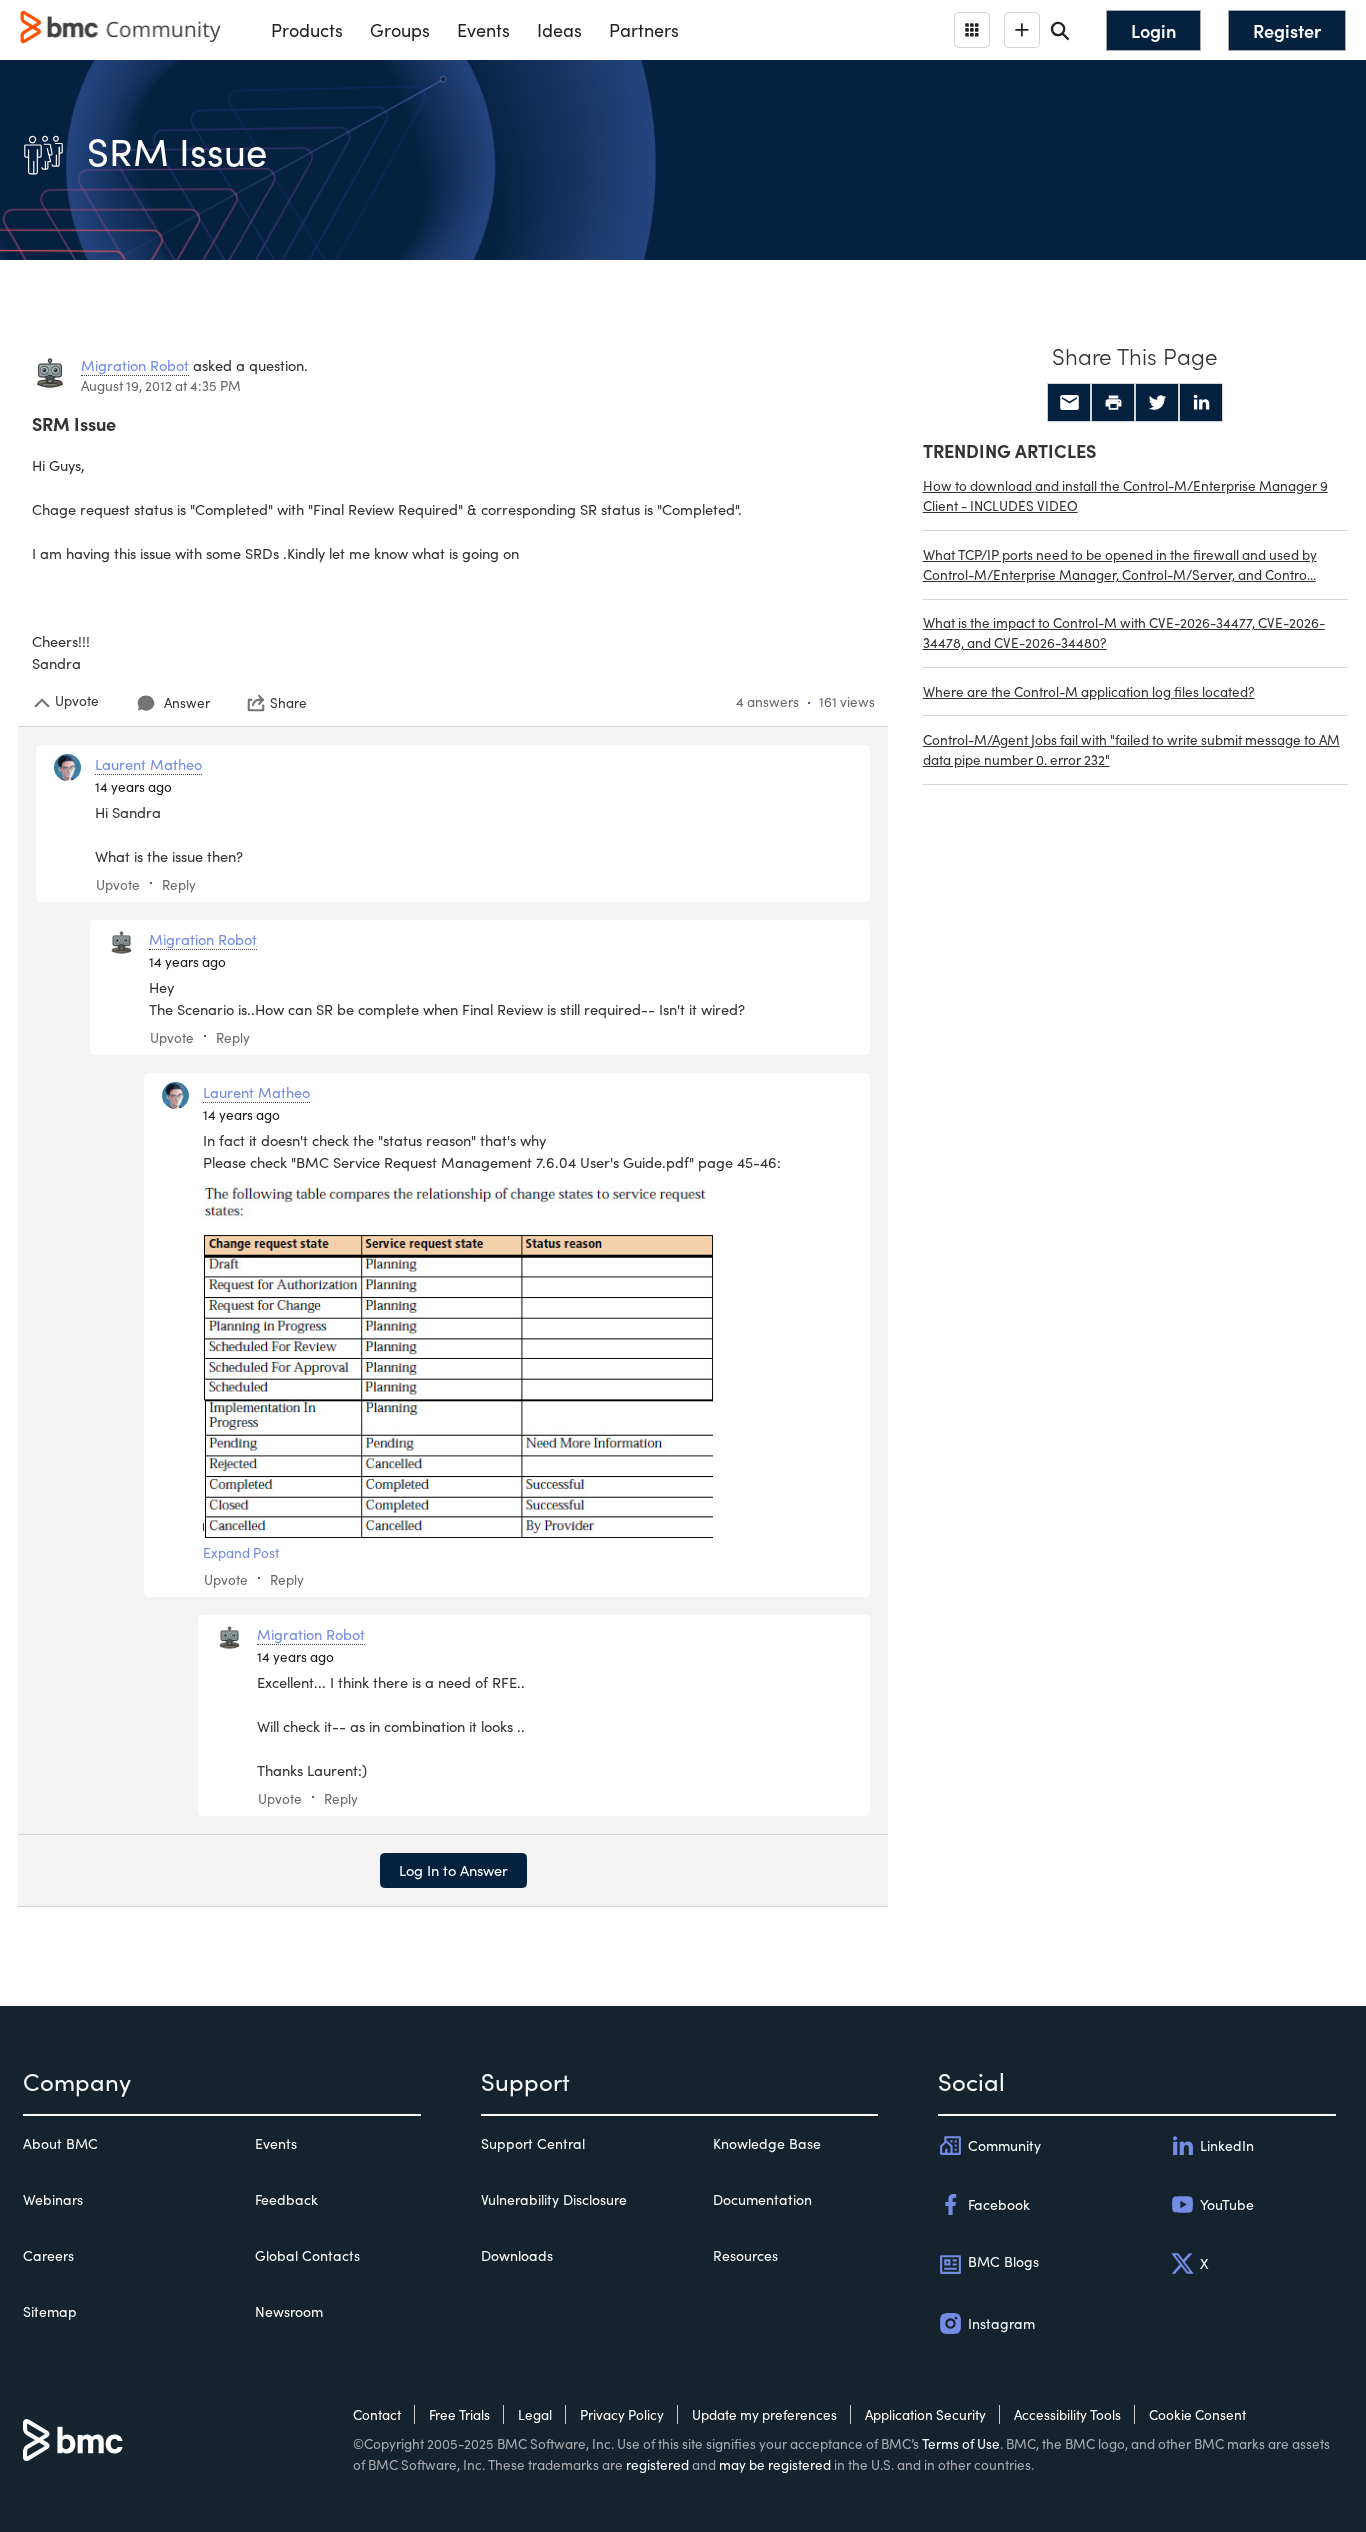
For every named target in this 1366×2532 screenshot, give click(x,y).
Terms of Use (961, 2443)
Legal (535, 2414)
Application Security (925, 2414)
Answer (187, 702)
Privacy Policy (622, 2414)
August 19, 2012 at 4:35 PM (161, 385)
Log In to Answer (453, 1870)
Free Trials (459, 2414)
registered (657, 2464)
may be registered (775, 2464)
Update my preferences (764, 2414)
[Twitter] (1157, 403)
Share (288, 703)
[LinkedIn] (1201, 403)
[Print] (1113, 403)
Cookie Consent (1197, 2414)
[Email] (1069, 403)
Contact (377, 2414)
